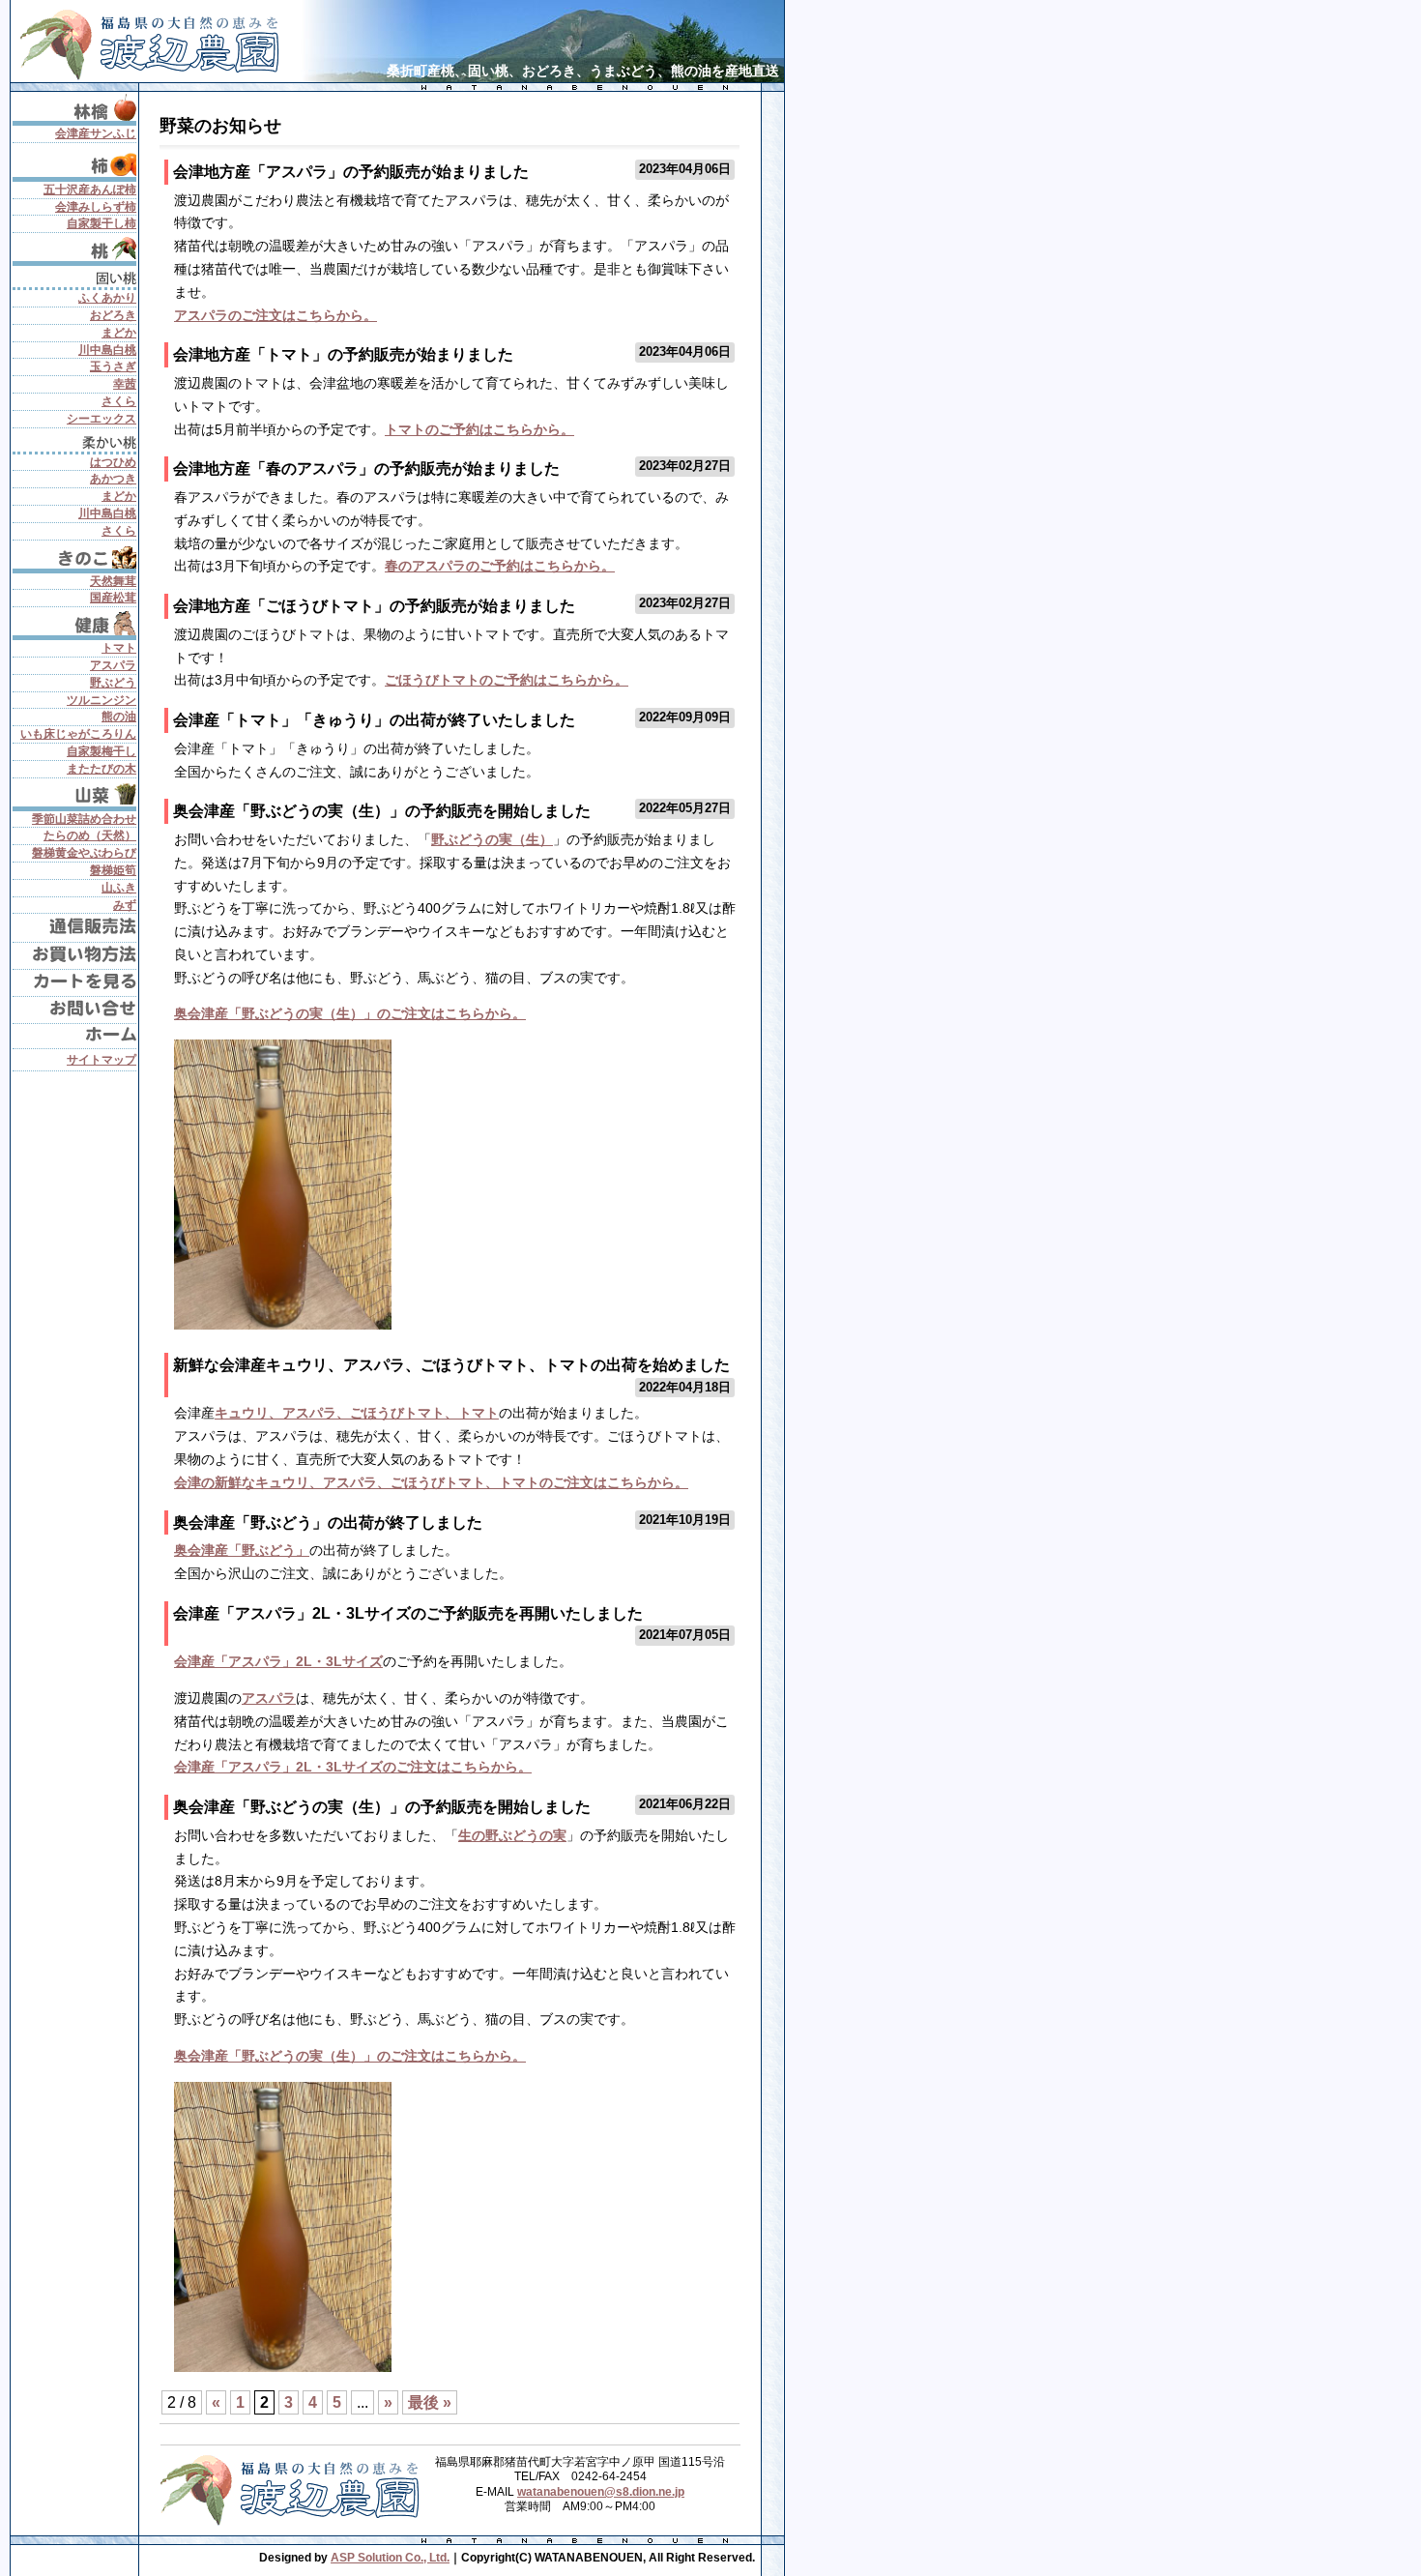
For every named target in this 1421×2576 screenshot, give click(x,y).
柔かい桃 (74, 441)
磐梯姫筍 (113, 870)
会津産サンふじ (96, 133)
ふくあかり (107, 298)
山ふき (119, 888)
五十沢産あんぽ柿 (90, 190)
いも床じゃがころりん (78, 734)
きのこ (74, 556)
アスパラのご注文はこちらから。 (275, 315)
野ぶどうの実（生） (492, 839)
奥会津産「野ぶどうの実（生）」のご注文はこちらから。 (350, 1013)
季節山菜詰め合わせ (84, 819)
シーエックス (101, 419)
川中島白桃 (107, 350)
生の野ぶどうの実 (512, 1835)
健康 (74, 623)
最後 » (430, 2402)
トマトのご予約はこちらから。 (479, 429)
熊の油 (119, 717)
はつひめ (113, 462)
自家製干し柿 (101, 223)
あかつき (113, 479)
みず (125, 905)
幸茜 (125, 384)
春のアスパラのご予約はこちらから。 (500, 566)
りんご (74, 107)
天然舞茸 (113, 581)
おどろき (113, 315)
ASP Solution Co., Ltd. (390, 2558)
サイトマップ (101, 1060)
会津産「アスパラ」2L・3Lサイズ (278, 1661)
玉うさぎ (113, 366)
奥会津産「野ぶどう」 (242, 1550)
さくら (119, 401)
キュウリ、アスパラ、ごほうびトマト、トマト (357, 1413)
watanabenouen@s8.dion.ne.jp (601, 2492)
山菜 (74, 794)
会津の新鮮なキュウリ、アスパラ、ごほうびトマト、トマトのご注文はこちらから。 (431, 1482)
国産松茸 (113, 598)
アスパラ (269, 1698)
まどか (119, 333)
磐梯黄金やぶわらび (84, 853)
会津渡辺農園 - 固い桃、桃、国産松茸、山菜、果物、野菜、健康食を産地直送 (156, 41)
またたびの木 (101, 769)
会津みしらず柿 (96, 207)
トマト (119, 648)
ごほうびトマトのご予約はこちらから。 (507, 680)
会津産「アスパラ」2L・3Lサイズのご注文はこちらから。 (353, 1767)
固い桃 (74, 277)
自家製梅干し (101, 751)
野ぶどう (113, 683)
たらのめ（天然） (90, 835)
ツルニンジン (101, 700)
